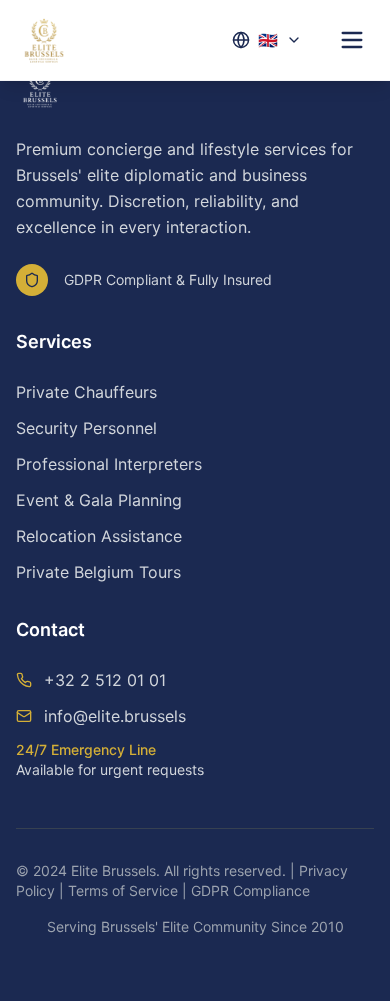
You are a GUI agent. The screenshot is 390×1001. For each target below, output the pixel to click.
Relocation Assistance (99, 536)
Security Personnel (86, 428)
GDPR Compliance (250, 890)
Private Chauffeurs (86, 392)
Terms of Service (123, 890)
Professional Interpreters (109, 464)
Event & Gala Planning (99, 500)
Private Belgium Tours (98, 572)
